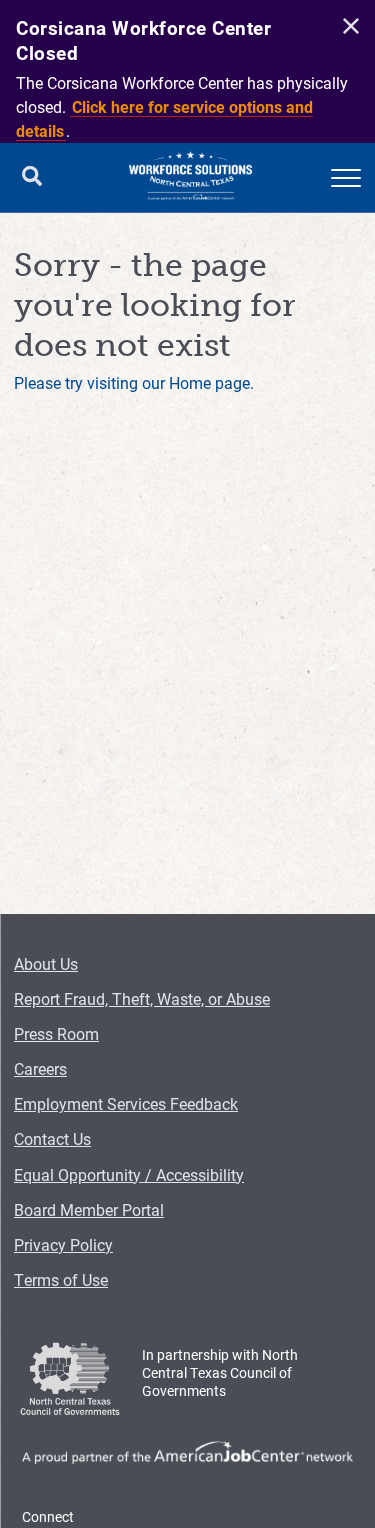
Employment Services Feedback (126, 1103)
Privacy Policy (63, 1244)
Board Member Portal (89, 1209)
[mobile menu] (346, 178)
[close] (348, 27)
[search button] (32, 178)
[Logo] (191, 178)
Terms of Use (61, 1279)
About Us (46, 963)
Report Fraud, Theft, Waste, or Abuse (142, 998)
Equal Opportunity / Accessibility (129, 1174)
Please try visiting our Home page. (134, 382)
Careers (40, 1068)
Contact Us (52, 1138)
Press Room (56, 1033)
